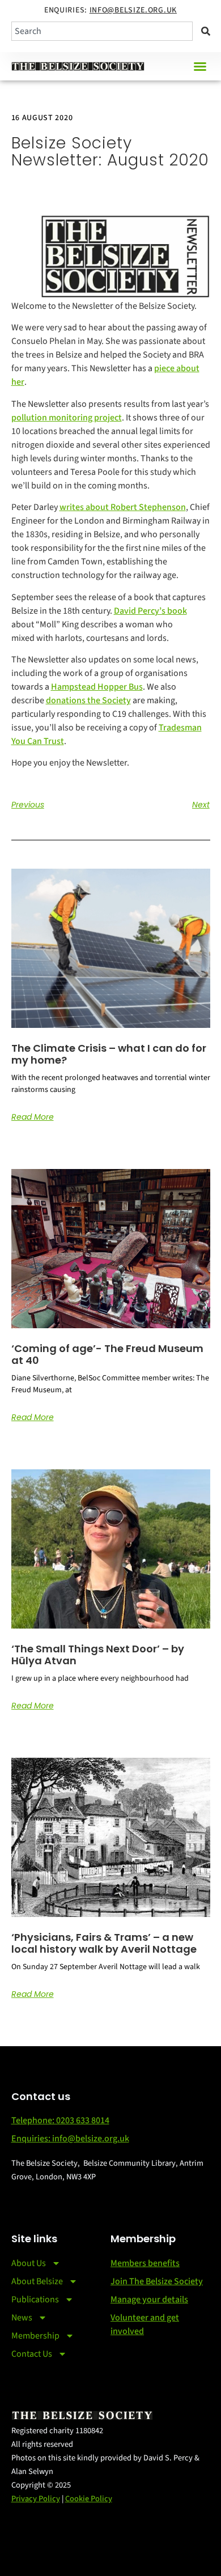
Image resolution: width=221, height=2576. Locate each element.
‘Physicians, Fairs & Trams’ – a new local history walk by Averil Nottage (104, 1943)
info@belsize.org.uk (133, 10)
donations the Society (88, 700)
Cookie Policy (89, 2499)
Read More (33, 1117)
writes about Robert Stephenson (123, 507)
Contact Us (32, 2354)
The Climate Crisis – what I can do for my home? (109, 1054)
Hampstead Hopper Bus (97, 687)
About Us (29, 2263)
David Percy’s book (150, 611)
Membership (35, 2336)
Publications (35, 2299)
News (22, 2318)
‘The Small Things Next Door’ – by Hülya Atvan (98, 1655)
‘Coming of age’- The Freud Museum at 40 (107, 1355)
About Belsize (37, 2281)
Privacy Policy (36, 2499)
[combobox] (102, 31)
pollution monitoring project (67, 418)
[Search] (204, 31)
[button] (200, 66)
